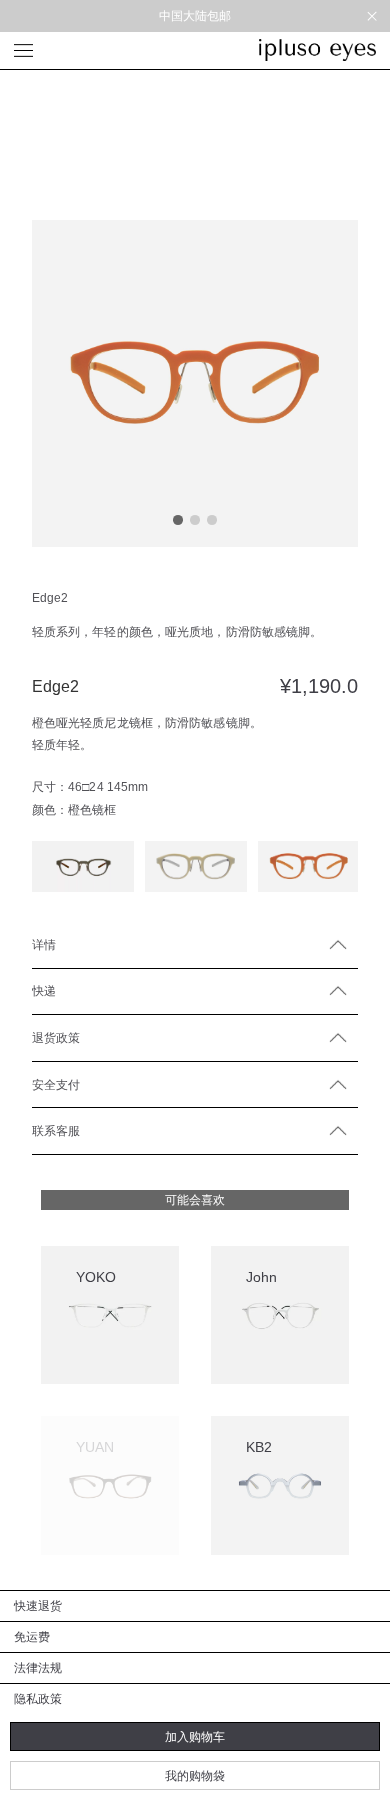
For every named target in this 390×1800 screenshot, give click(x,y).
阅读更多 (99, 1549)
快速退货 (38, 1605)
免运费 (32, 1636)
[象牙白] (196, 866)
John (261, 1277)
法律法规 (38, 1667)
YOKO (96, 1277)
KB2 (259, 1447)
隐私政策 (38, 1698)
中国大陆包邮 (195, 15)
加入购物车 (195, 1736)
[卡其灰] (83, 866)
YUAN (95, 1447)
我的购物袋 (195, 1775)
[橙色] (309, 866)
